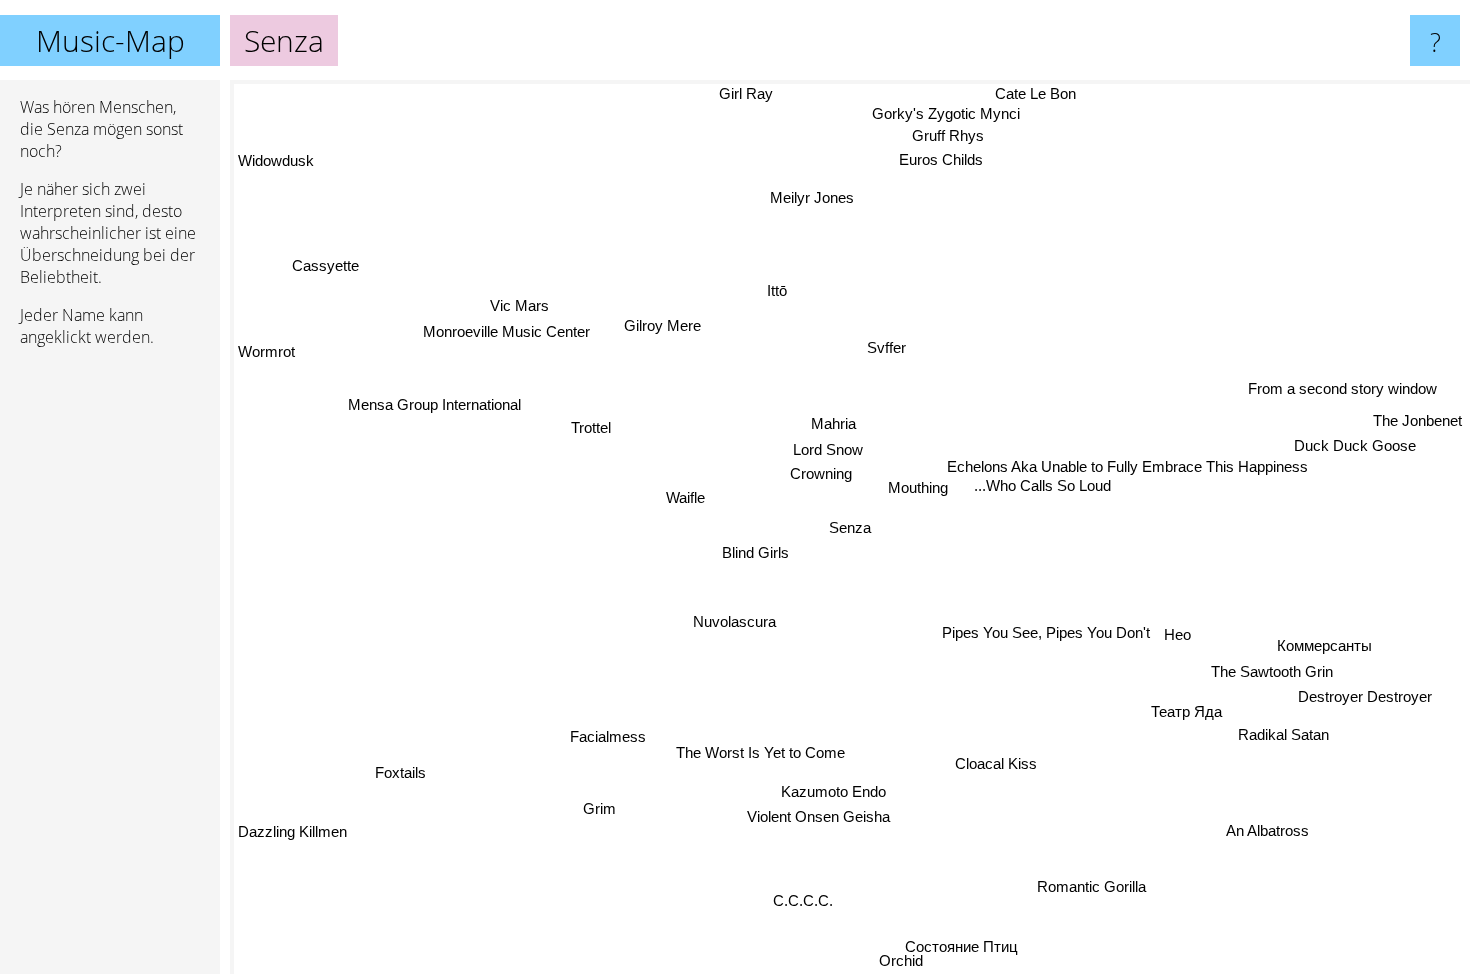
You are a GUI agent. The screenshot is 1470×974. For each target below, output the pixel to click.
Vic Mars (514, 308)
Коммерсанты (1322, 648)
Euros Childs (933, 161)
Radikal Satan (1279, 740)
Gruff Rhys (940, 136)
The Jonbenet (1417, 429)
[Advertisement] (110, 669)
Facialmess (612, 738)
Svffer (886, 343)
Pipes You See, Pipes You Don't (1058, 613)
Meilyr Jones (805, 198)
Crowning (823, 470)
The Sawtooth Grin (1275, 674)
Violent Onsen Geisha (822, 820)
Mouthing (901, 456)
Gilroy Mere (658, 327)
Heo (1189, 636)
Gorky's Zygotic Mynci (936, 114)
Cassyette (316, 273)
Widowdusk (276, 156)
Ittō (785, 284)
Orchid (881, 960)
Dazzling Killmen (292, 829)
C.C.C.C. (808, 903)
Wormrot (266, 356)
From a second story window (1357, 402)
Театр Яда (1183, 715)
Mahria (830, 419)
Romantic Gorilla (1094, 887)
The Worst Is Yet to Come (757, 752)
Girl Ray (736, 93)
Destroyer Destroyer (1368, 700)
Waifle (684, 496)
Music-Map (110, 40)
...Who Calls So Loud (1043, 496)
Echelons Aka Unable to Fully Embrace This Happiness (1125, 477)
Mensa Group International (431, 408)
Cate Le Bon (1026, 93)
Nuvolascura (733, 618)
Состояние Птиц (956, 945)
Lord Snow (821, 445)
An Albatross (1270, 833)
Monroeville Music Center (502, 335)
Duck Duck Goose (1365, 454)
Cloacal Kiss (999, 765)
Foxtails (396, 767)
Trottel (599, 408)
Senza (850, 527)
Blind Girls (752, 543)
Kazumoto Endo (839, 794)
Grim (605, 812)
